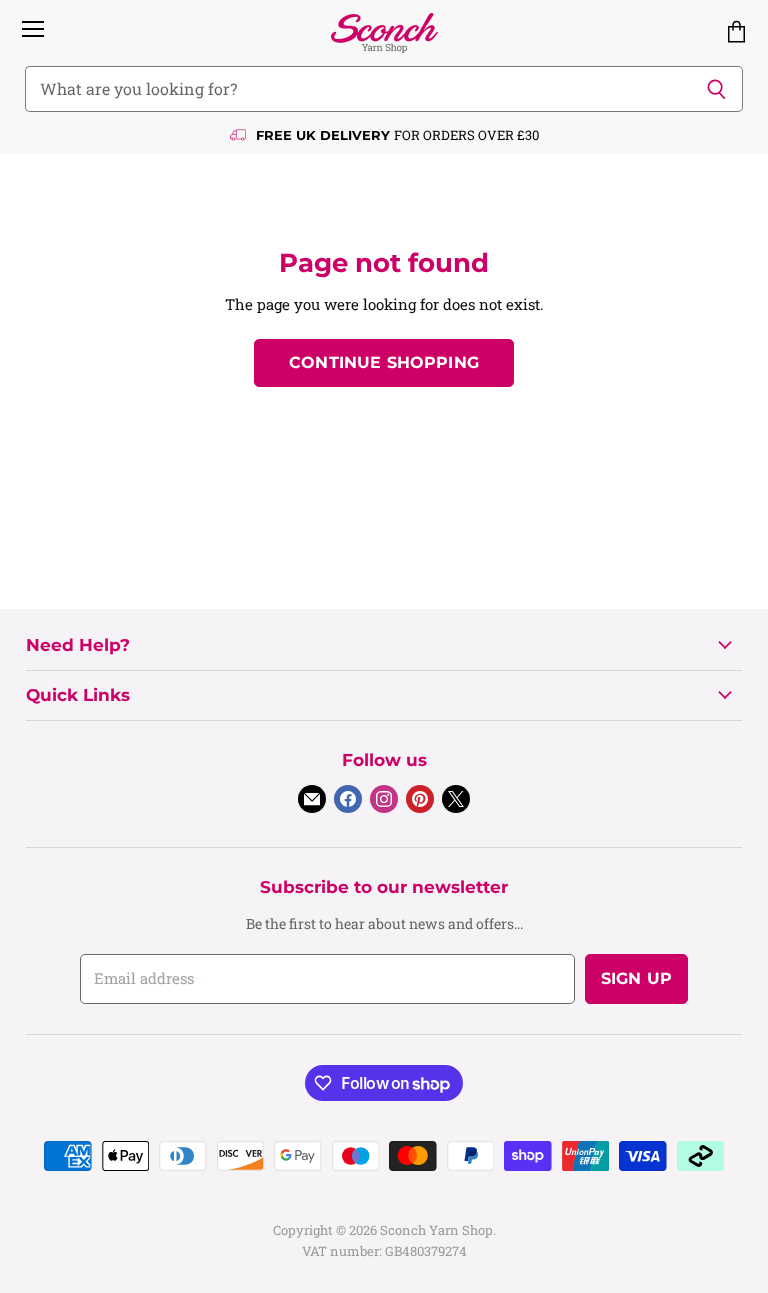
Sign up (636, 978)
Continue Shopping (384, 362)
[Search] (716, 89)
